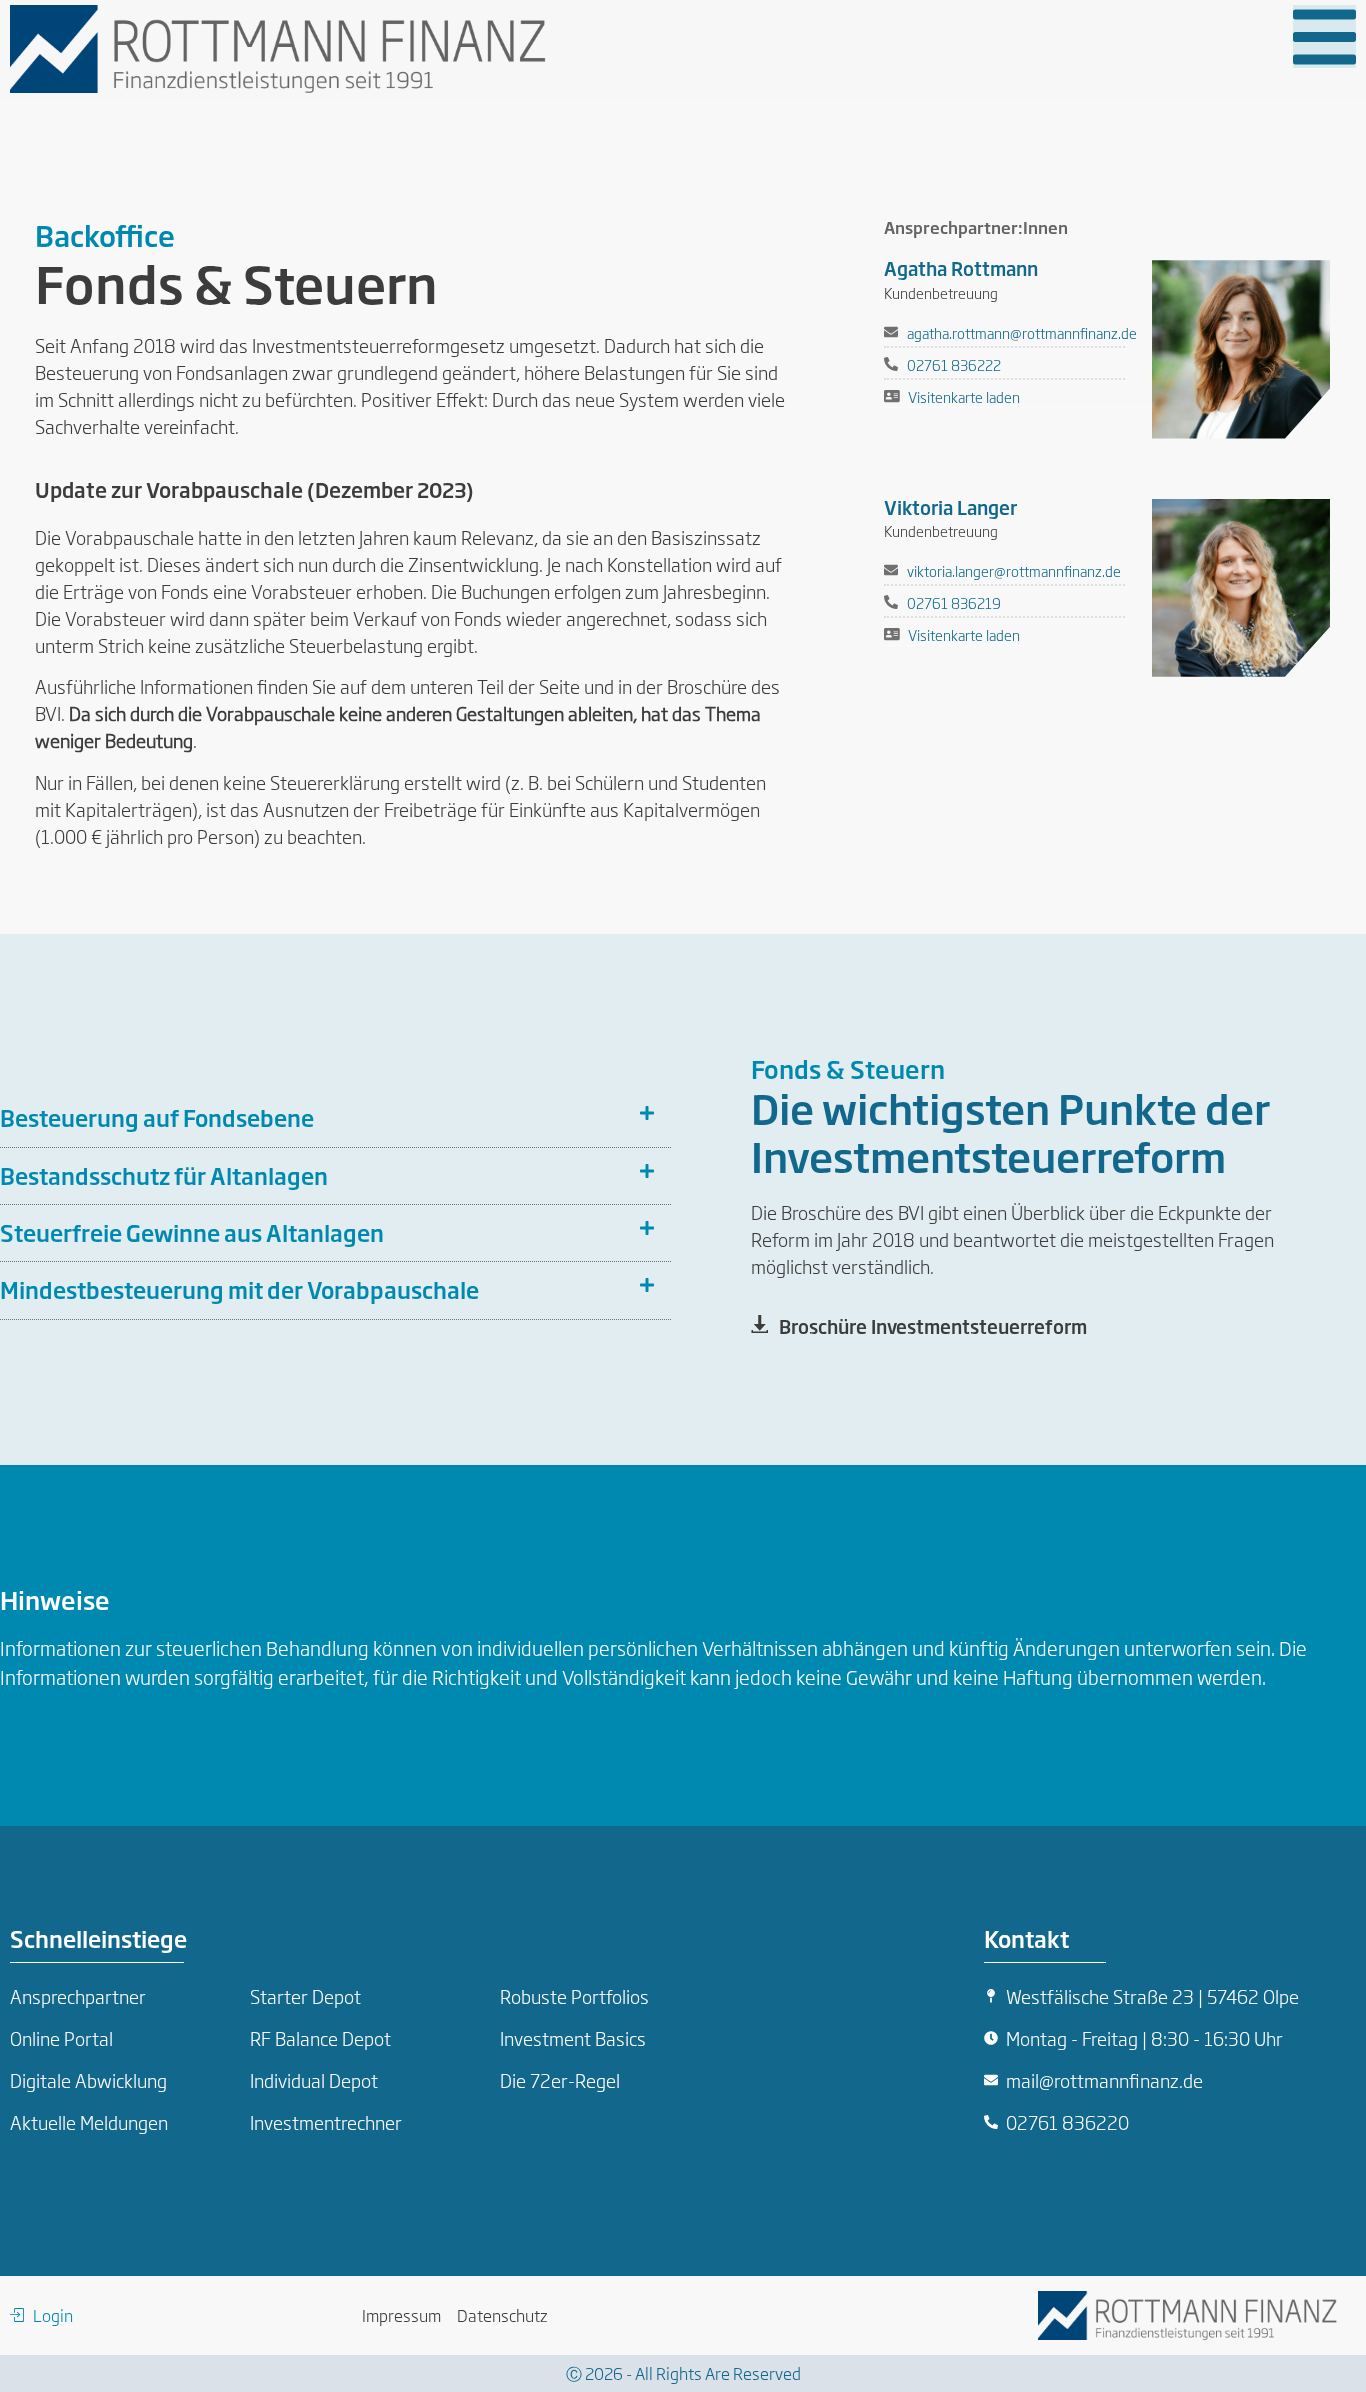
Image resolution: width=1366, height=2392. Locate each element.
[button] (1324, 36)
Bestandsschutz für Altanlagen (164, 1175)
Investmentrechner (326, 2122)
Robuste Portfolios (574, 1996)
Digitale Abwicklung (88, 2080)
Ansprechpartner (78, 1996)
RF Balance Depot (320, 2038)
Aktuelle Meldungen (89, 2122)
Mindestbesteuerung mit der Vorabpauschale (239, 1289)
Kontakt (1026, 1938)
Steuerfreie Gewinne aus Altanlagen (192, 1232)
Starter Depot (305, 1996)
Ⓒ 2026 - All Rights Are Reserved (683, 2373)
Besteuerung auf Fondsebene (157, 1117)
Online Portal (61, 2038)
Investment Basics (573, 2038)
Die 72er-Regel (560, 2080)
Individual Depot (314, 2080)
